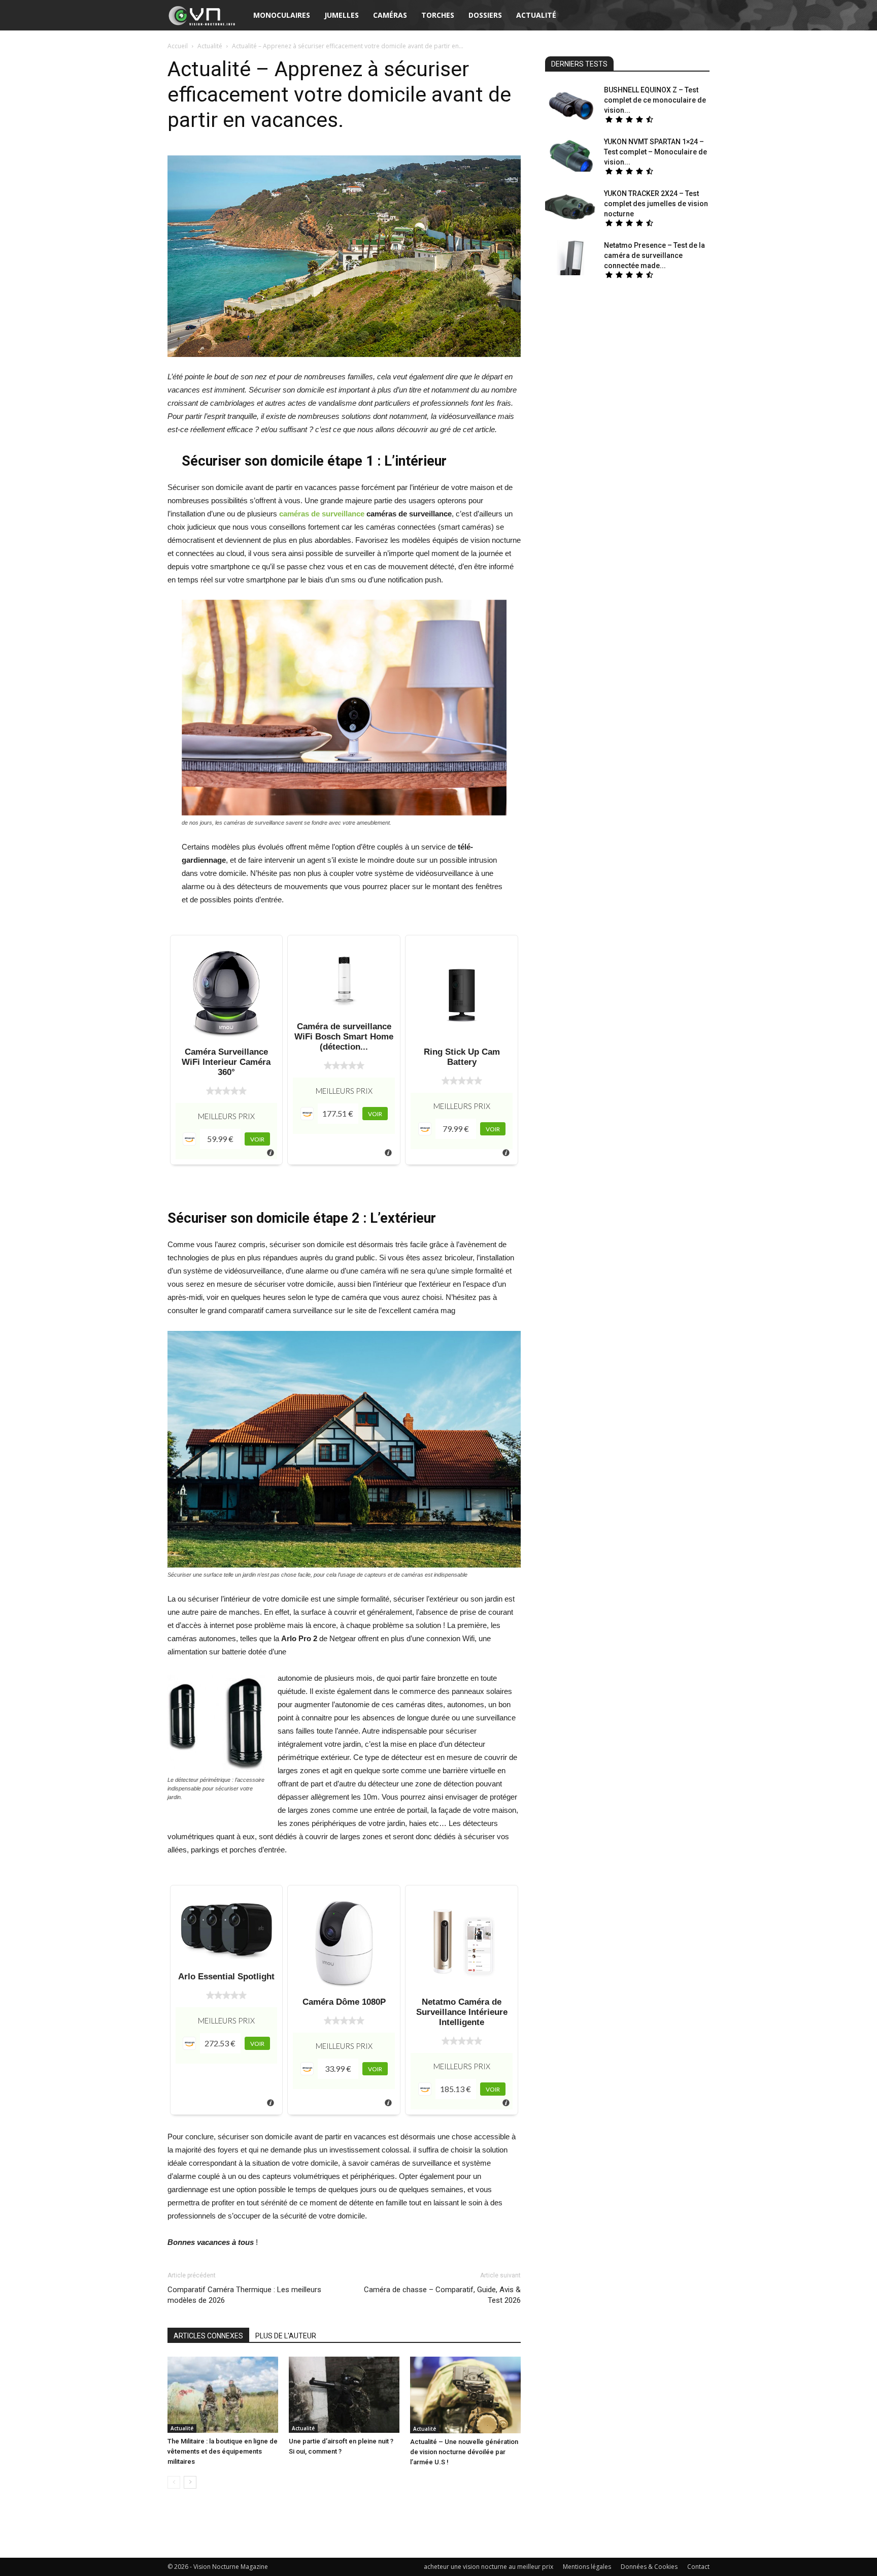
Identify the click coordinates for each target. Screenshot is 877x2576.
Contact (698, 2567)
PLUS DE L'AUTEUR (286, 2336)
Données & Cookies (649, 2567)
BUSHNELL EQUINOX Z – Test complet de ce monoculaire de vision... (655, 100)
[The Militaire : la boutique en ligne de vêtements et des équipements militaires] (223, 2395)
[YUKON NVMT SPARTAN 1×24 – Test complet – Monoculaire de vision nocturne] (570, 154)
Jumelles (342, 15)
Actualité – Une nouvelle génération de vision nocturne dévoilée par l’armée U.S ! (464, 2452)
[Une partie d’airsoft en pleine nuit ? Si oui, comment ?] (344, 2395)
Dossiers (485, 15)
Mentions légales (587, 2567)
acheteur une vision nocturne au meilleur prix (488, 2567)
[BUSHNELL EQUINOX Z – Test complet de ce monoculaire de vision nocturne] (570, 102)
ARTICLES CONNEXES (208, 2336)
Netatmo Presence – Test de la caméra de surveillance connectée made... (654, 255)
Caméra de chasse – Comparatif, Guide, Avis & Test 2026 (442, 2295)
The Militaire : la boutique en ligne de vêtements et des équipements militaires (223, 2451)
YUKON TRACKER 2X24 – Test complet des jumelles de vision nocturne (656, 204)
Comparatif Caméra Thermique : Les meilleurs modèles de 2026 (244, 2295)
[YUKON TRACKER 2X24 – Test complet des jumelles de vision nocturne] (570, 206)
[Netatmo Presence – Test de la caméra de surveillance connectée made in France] (570, 258)
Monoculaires (282, 15)
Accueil (178, 46)
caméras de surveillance (322, 514)
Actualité (210, 46)
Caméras (390, 15)
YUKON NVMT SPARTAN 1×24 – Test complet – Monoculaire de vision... (655, 152)
